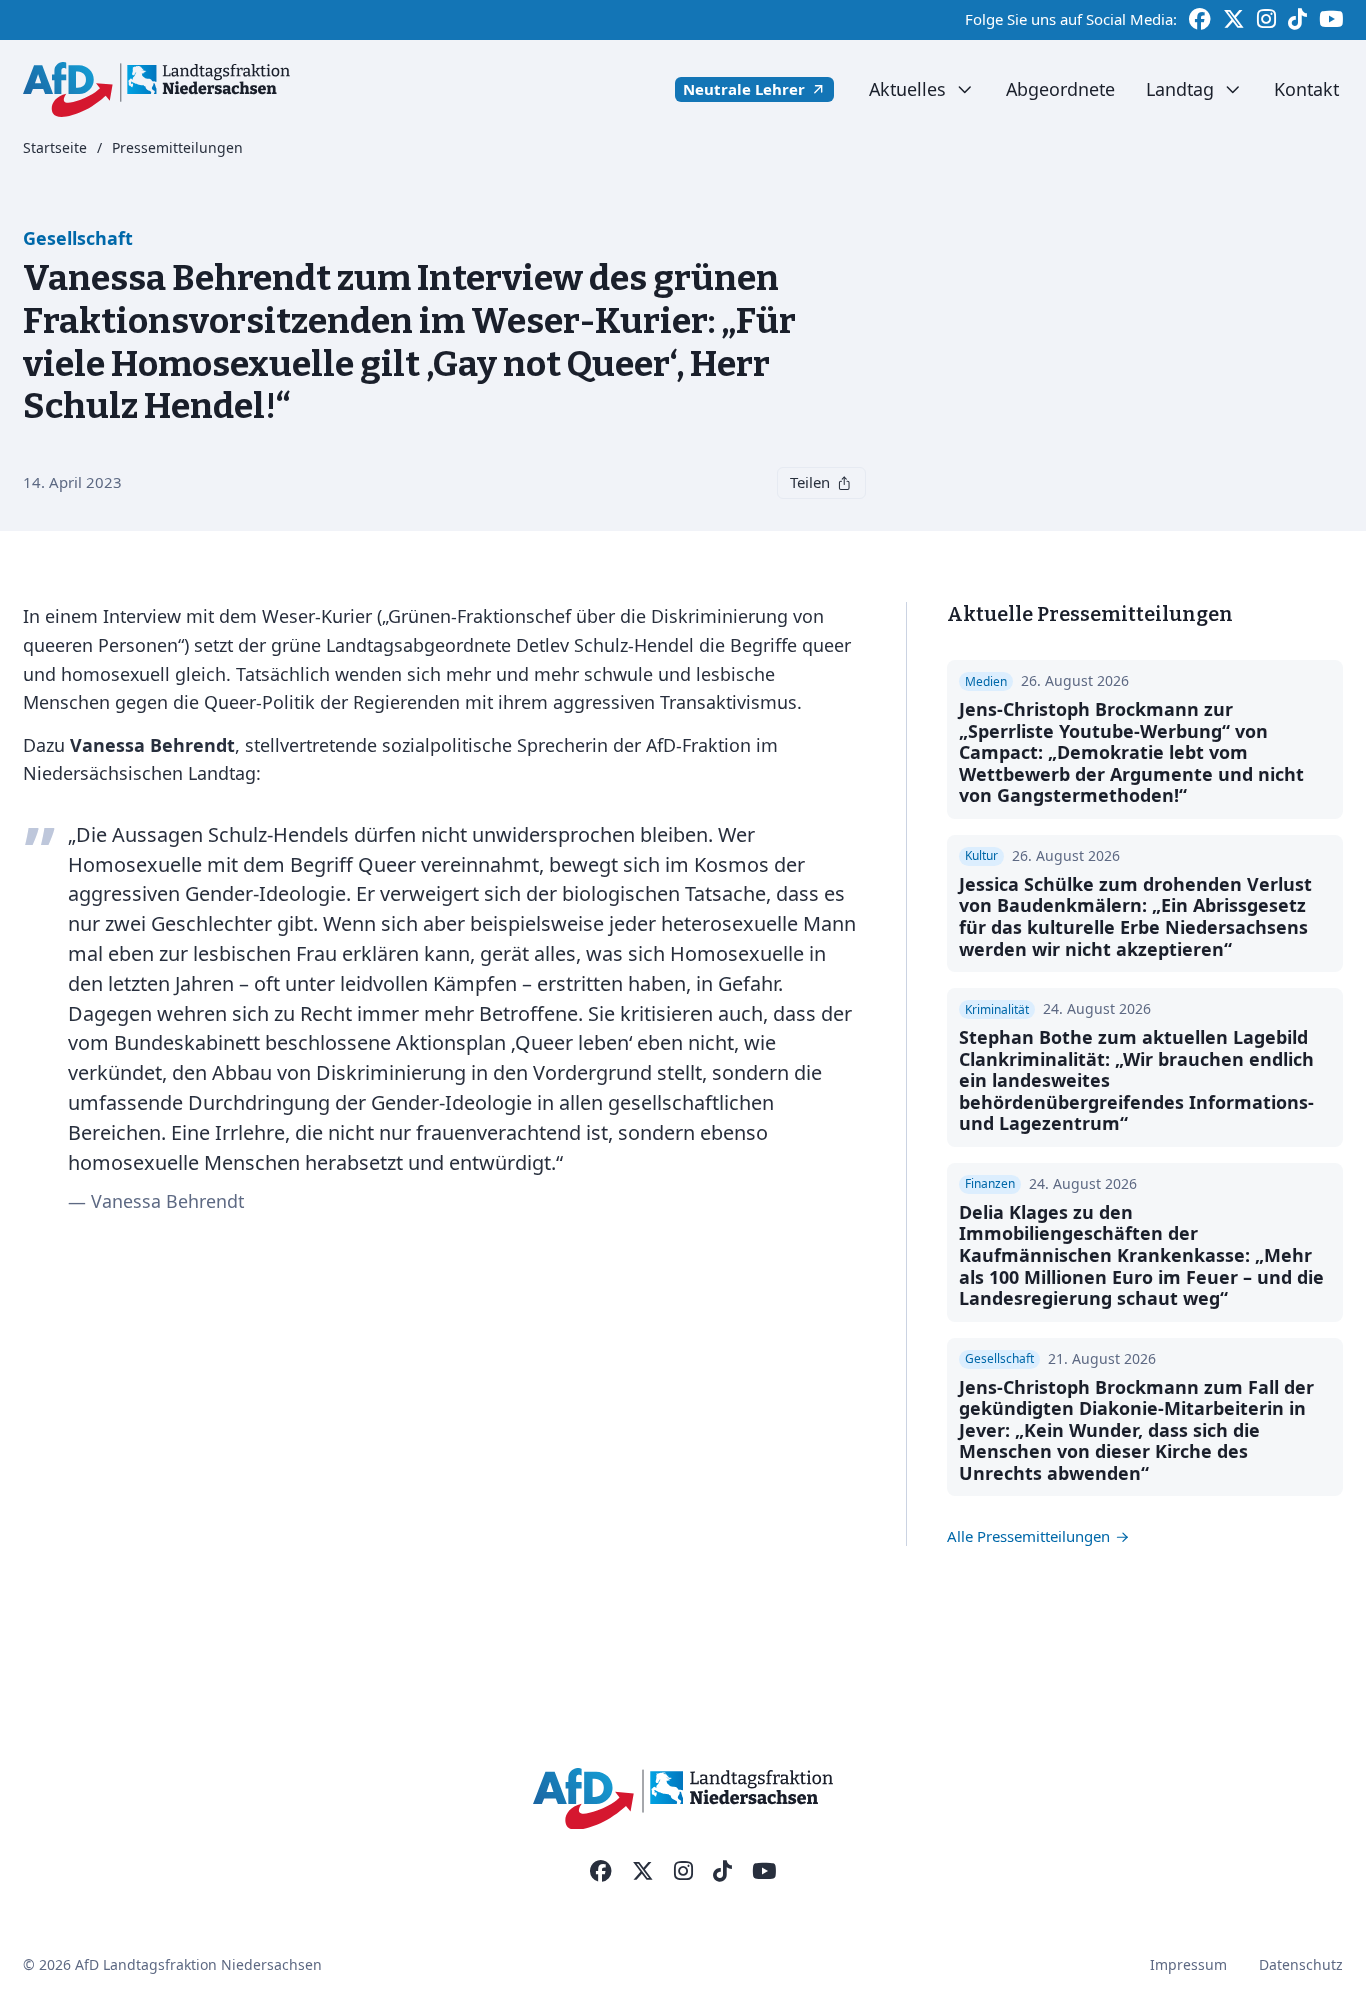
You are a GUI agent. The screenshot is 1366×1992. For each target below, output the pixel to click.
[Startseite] (156, 89)
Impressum (1188, 1964)
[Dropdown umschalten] (964, 89)
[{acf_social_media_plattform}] (601, 1872)
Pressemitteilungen (177, 148)
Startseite (55, 148)
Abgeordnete (1060, 89)
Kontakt (1306, 89)
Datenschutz (1301, 1964)
